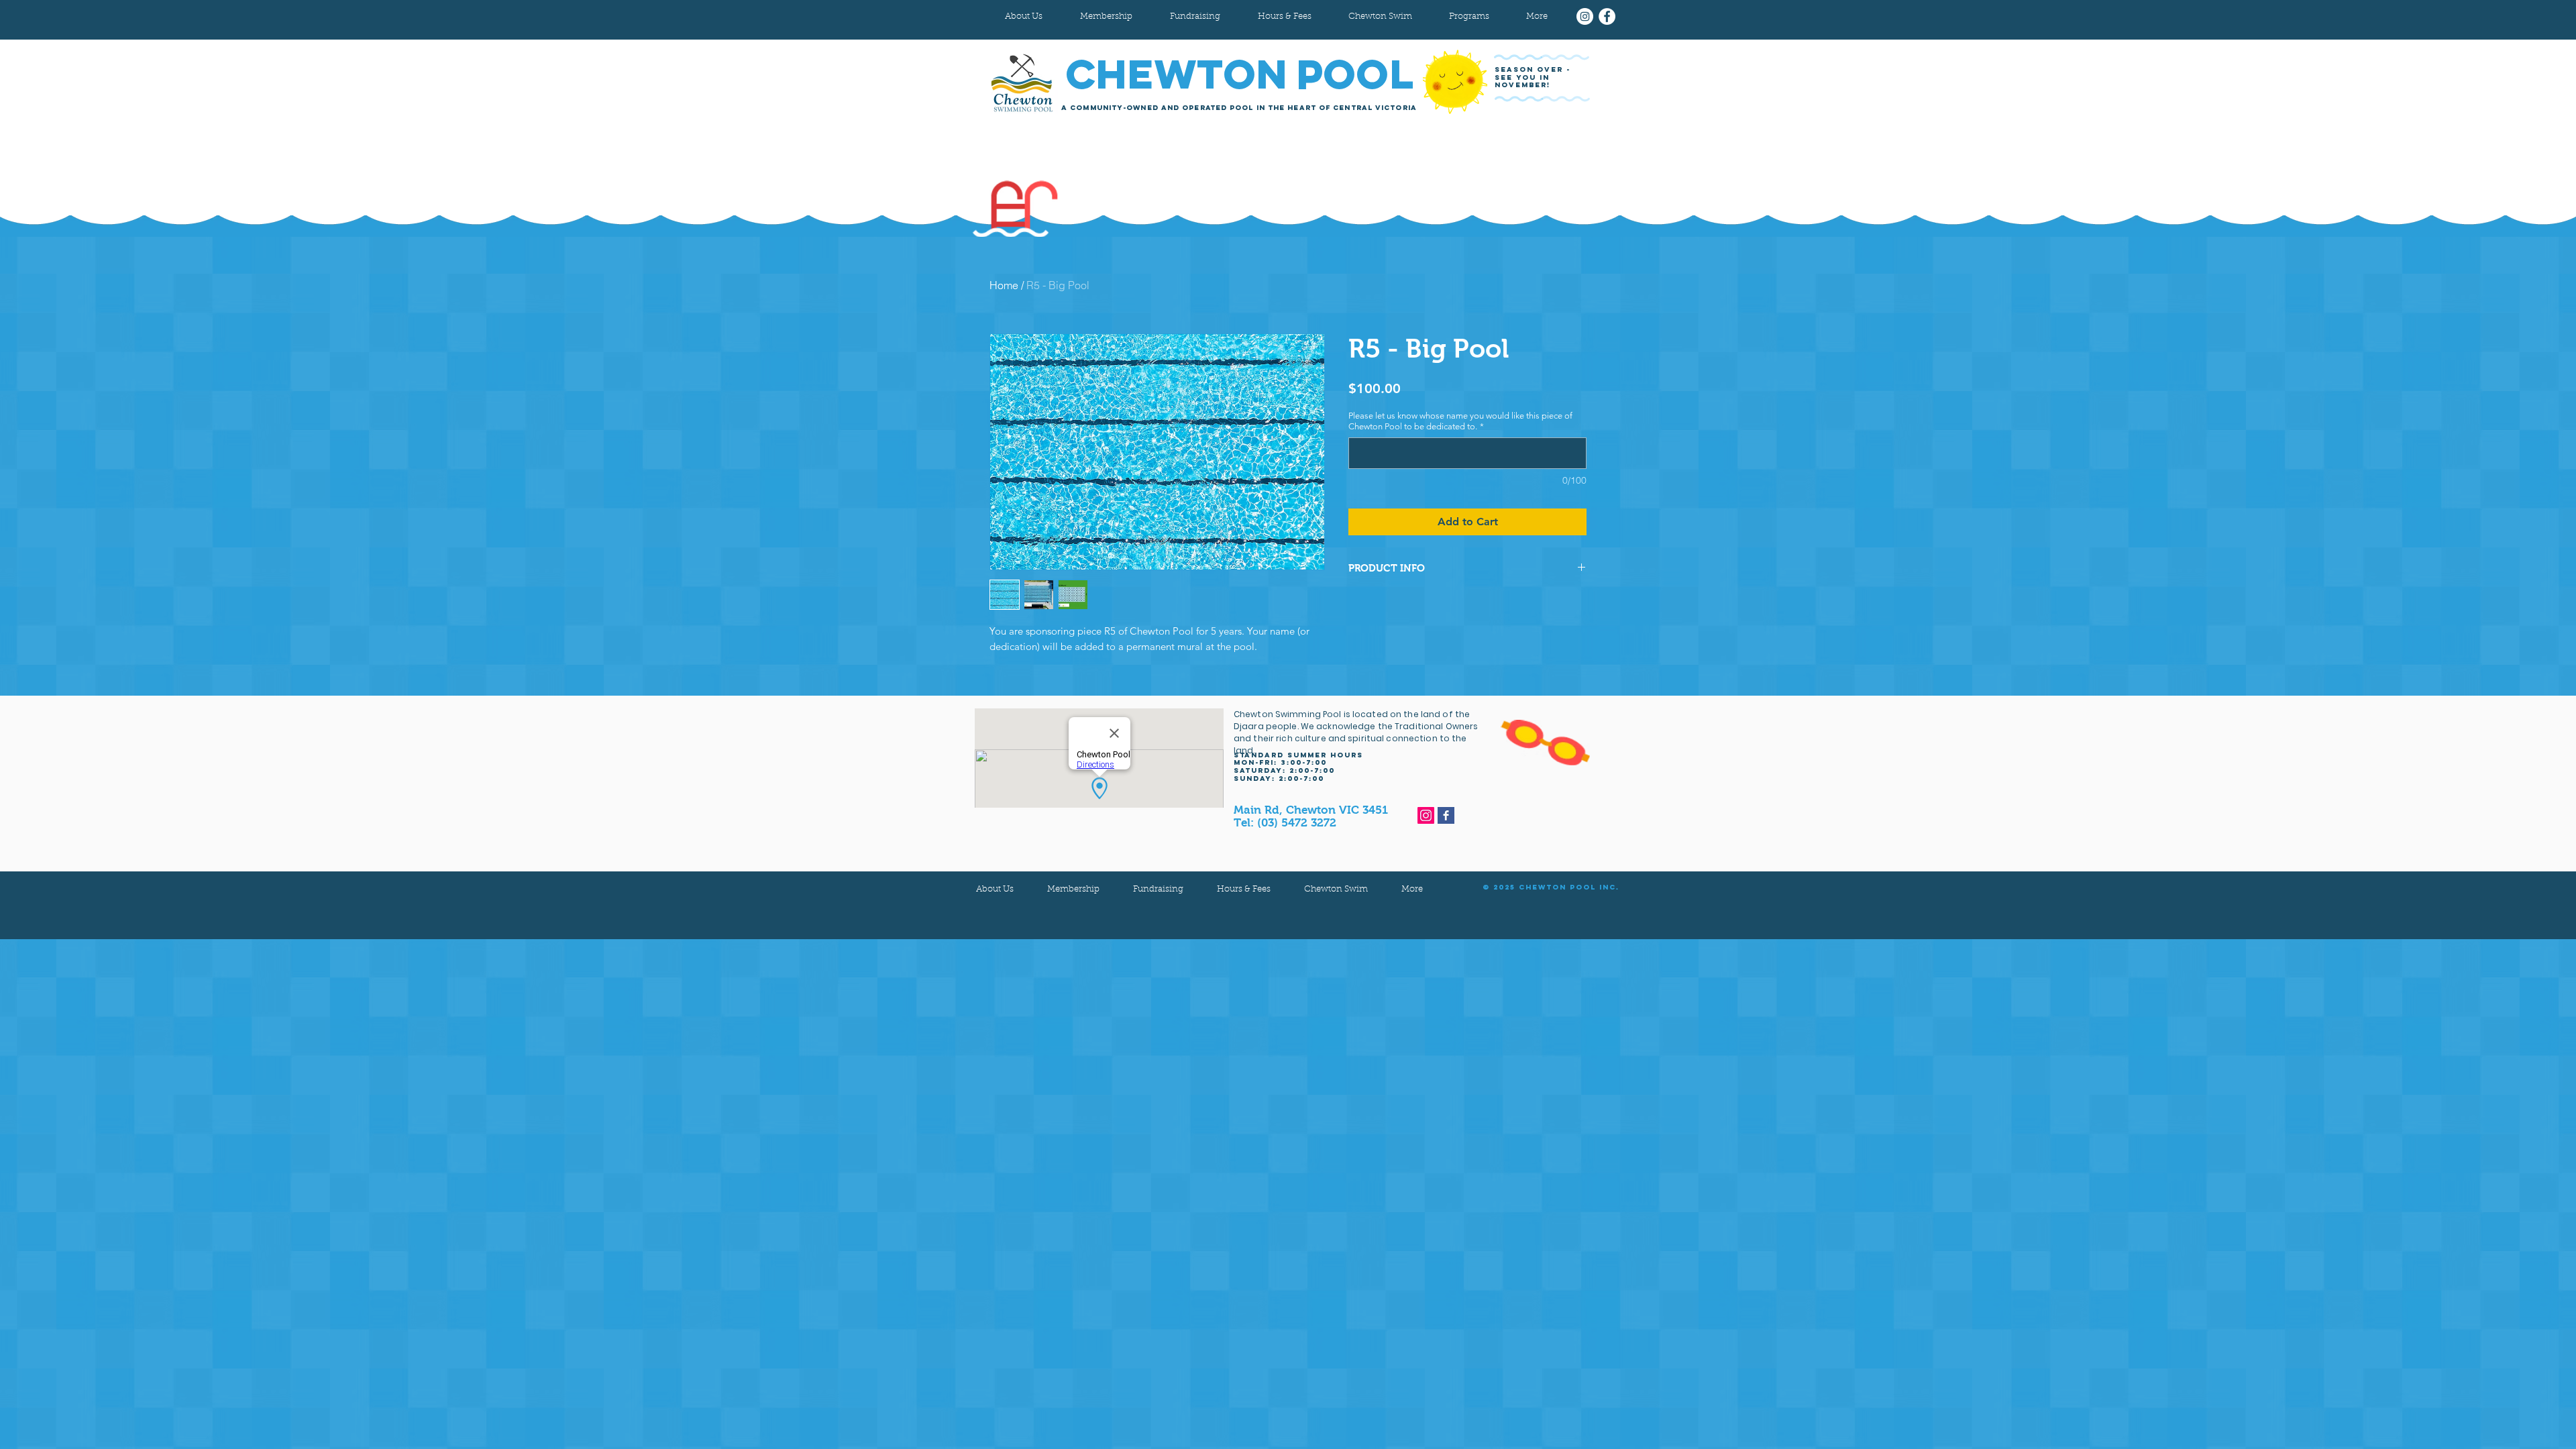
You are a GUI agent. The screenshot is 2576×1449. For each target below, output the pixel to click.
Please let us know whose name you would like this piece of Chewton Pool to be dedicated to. (1460, 421)
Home (1004, 285)
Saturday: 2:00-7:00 (1284, 770)
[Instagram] (1585, 16)
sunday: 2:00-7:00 (1279, 779)
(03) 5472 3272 (1297, 823)
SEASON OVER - (1534, 69)
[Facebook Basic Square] (1446, 815)
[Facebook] (1607, 16)
